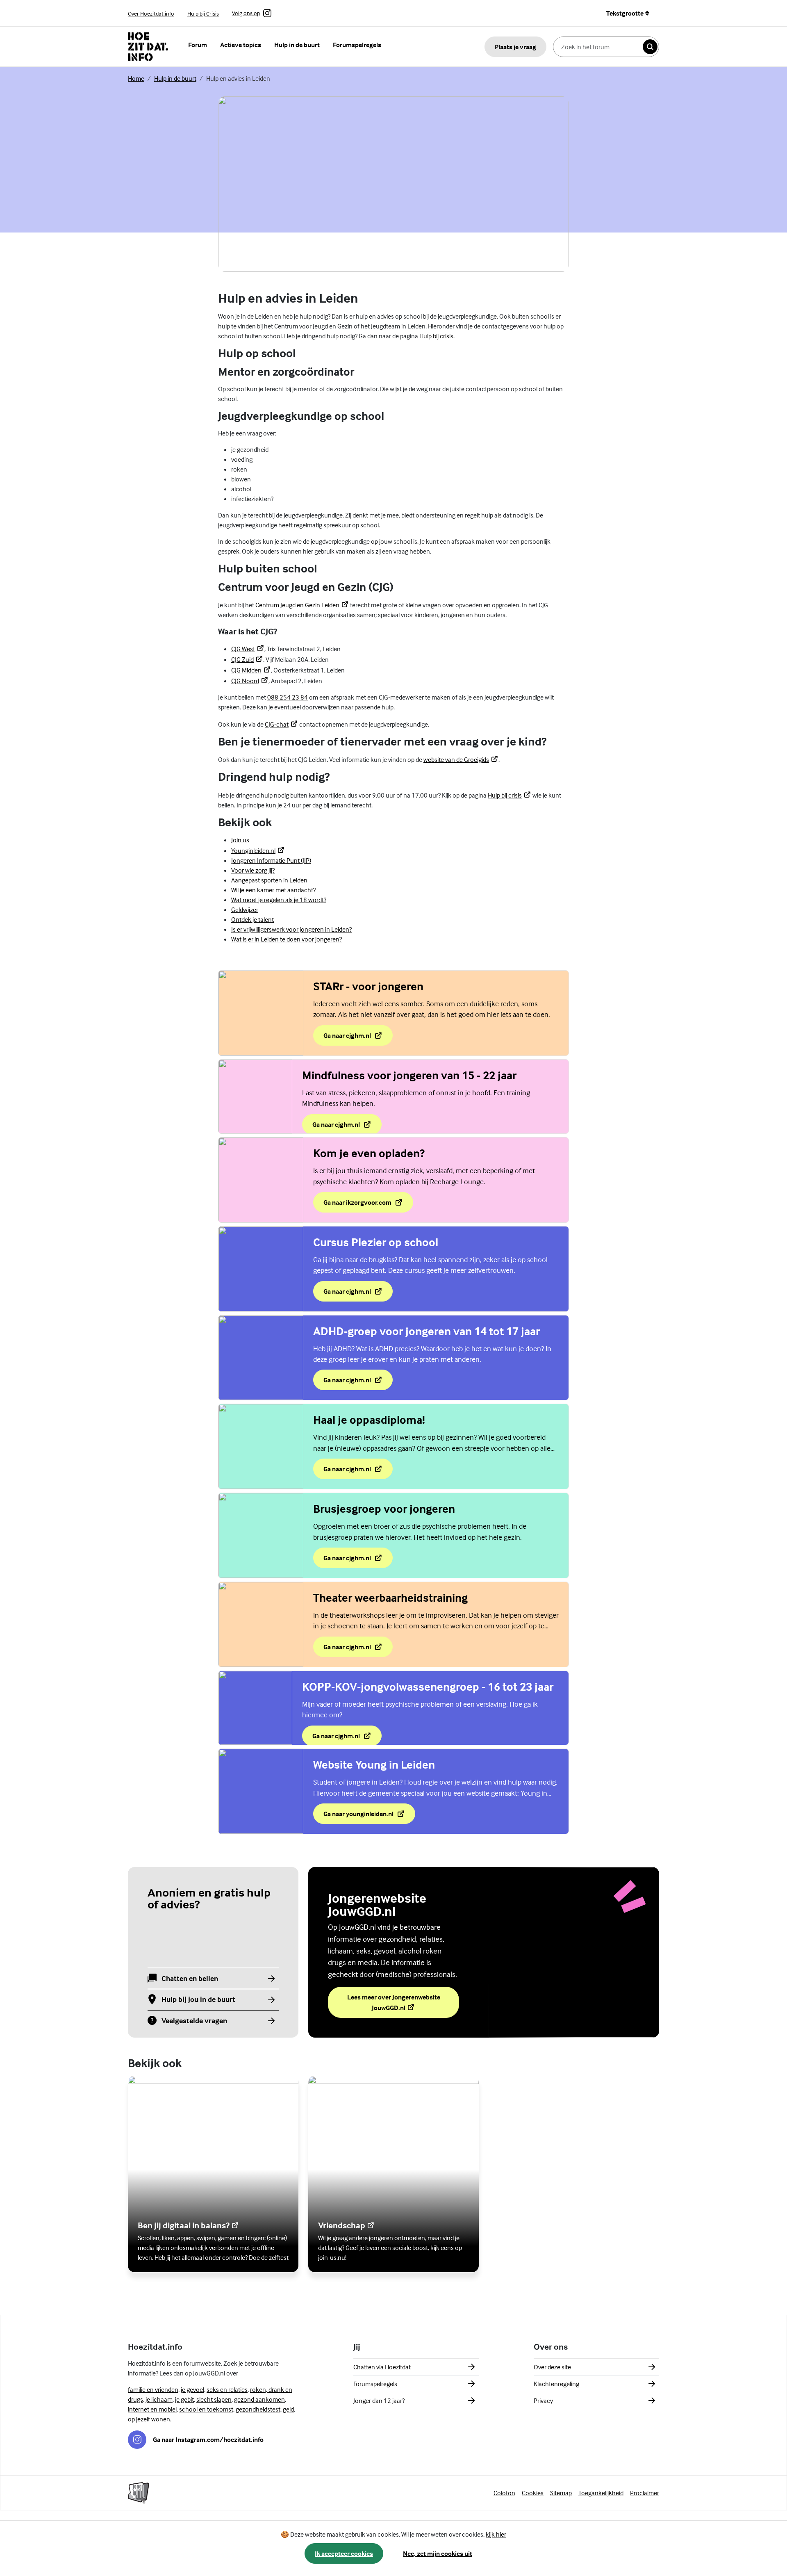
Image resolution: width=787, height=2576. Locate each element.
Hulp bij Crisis (203, 13)
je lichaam (159, 2399)
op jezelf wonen (149, 2419)
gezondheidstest (258, 2409)
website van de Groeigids (461, 759)
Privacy (543, 2400)
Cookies (533, 2493)
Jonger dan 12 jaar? (379, 2400)
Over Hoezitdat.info (151, 13)
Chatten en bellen (190, 1979)
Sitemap (561, 2493)
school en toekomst (206, 2409)
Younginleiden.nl (258, 850)
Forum (198, 45)
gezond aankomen (259, 2399)
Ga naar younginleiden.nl (364, 1816)
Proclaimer (645, 2493)
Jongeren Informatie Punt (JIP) (271, 860)
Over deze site (552, 2367)
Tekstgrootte (625, 13)
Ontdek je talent (252, 919)
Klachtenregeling (556, 2384)
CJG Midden (251, 670)
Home (136, 78)
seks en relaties (227, 2389)
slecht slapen (214, 2399)
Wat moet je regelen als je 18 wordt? (279, 900)
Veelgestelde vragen (194, 2021)
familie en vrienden (153, 2389)
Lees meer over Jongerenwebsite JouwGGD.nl (395, 2002)
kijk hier (496, 2534)
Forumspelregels (357, 45)
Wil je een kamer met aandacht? (273, 890)
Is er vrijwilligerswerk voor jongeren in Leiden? (291, 929)
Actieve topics (241, 45)
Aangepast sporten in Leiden (269, 880)
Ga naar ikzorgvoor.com (361, 1205)
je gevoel (192, 2389)
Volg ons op (246, 14)
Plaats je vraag (515, 47)
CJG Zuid (247, 659)
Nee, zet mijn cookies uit (438, 2553)
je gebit (184, 2399)
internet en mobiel (152, 2409)
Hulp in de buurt (297, 45)
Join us (240, 840)
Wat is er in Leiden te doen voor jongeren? (287, 939)
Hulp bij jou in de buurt (198, 2000)
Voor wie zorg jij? (253, 870)
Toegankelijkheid (601, 2493)
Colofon (504, 2493)
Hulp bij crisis (436, 336)
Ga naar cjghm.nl (358, 1038)
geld (288, 2409)
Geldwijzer (245, 910)
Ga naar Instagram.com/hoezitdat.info (208, 2439)
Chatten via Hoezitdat (382, 2367)
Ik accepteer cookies (344, 2553)
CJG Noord (250, 681)
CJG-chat (281, 724)
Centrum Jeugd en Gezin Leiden (302, 605)
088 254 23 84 (288, 697)
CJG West (248, 649)
